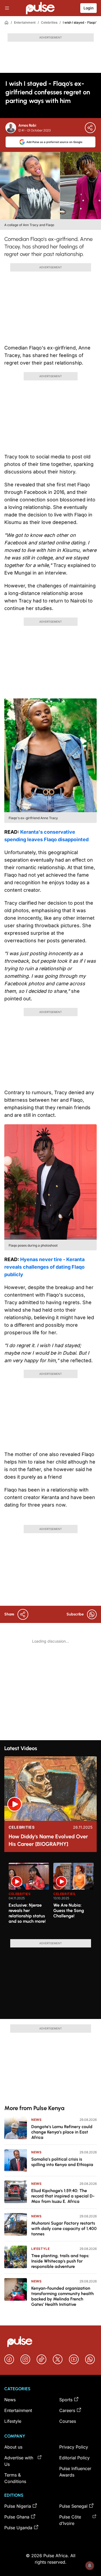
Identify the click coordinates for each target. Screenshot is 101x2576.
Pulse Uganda (18, 2528)
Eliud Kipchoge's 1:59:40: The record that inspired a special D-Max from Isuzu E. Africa (63, 2196)
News (36, 2120)
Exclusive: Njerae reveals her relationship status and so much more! (27, 1913)
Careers (67, 2410)
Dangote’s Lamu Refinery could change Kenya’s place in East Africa (62, 2132)
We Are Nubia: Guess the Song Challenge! (69, 1910)
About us (13, 2447)
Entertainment (25, 22)
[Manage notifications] (90, 2566)
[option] (29, 1899)
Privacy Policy (74, 2447)
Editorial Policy (74, 2458)
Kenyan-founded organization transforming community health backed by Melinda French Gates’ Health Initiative (62, 2296)
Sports (66, 2400)
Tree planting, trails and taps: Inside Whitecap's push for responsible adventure (60, 2261)
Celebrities (49, 22)
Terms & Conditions (15, 2478)
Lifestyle (40, 2249)
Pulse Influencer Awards (75, 2472)
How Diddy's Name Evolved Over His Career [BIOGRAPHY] (48, 1840)
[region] (50, 1898)
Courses (68, 2421)
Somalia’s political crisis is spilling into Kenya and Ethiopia (62, 2162)
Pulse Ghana (17, 2517)
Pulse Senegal (73, 2506)
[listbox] (53, 1898)
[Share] (90, 128)
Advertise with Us (19, 2461)
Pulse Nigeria (18, 2506)
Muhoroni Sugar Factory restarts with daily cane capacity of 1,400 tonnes (64, 2229)
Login (88, 8)
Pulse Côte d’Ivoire (70, 2520)
